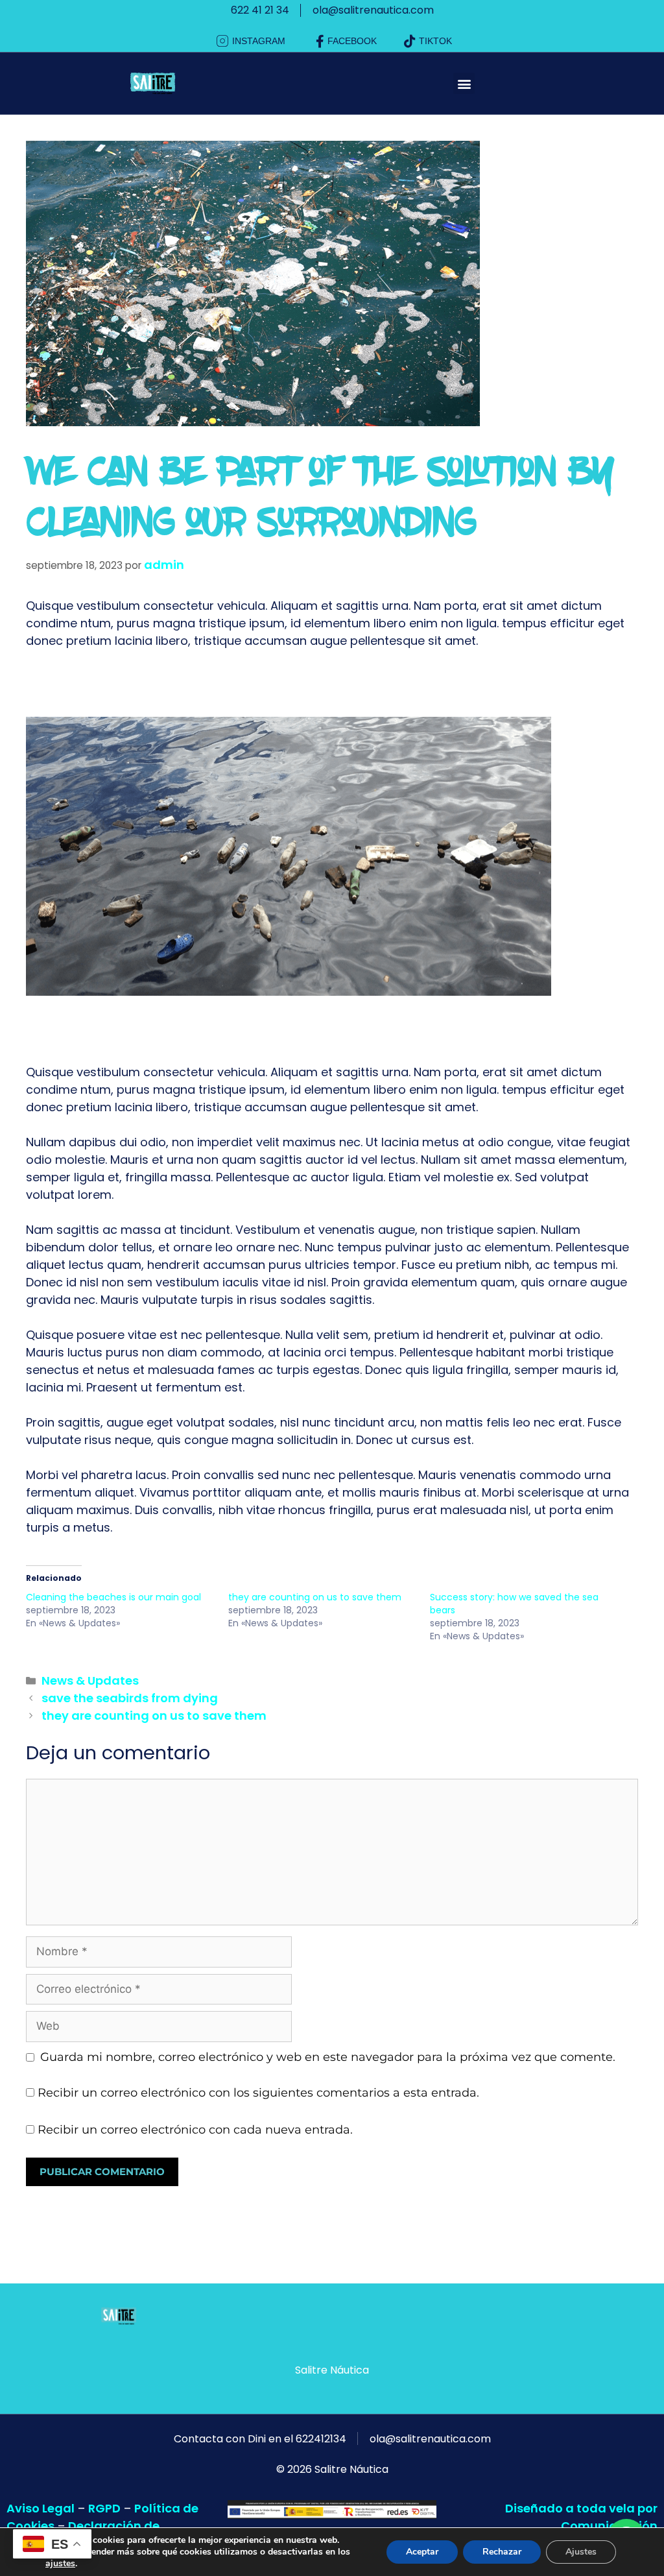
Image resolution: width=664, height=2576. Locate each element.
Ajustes (581, 2552)
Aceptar (422, 2552)
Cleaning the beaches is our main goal (113, 1597)
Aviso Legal (41, 2508)
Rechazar (502, 2552)
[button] (464, 83)
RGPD (104, 2508)
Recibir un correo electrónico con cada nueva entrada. (195, 2130)
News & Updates (90, 1680)
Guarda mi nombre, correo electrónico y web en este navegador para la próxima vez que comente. (328, 2057)
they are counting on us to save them (315, 1597)
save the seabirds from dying (130, 1698)
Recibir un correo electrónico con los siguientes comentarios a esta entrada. (258, 2093)
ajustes (60, 2564)
